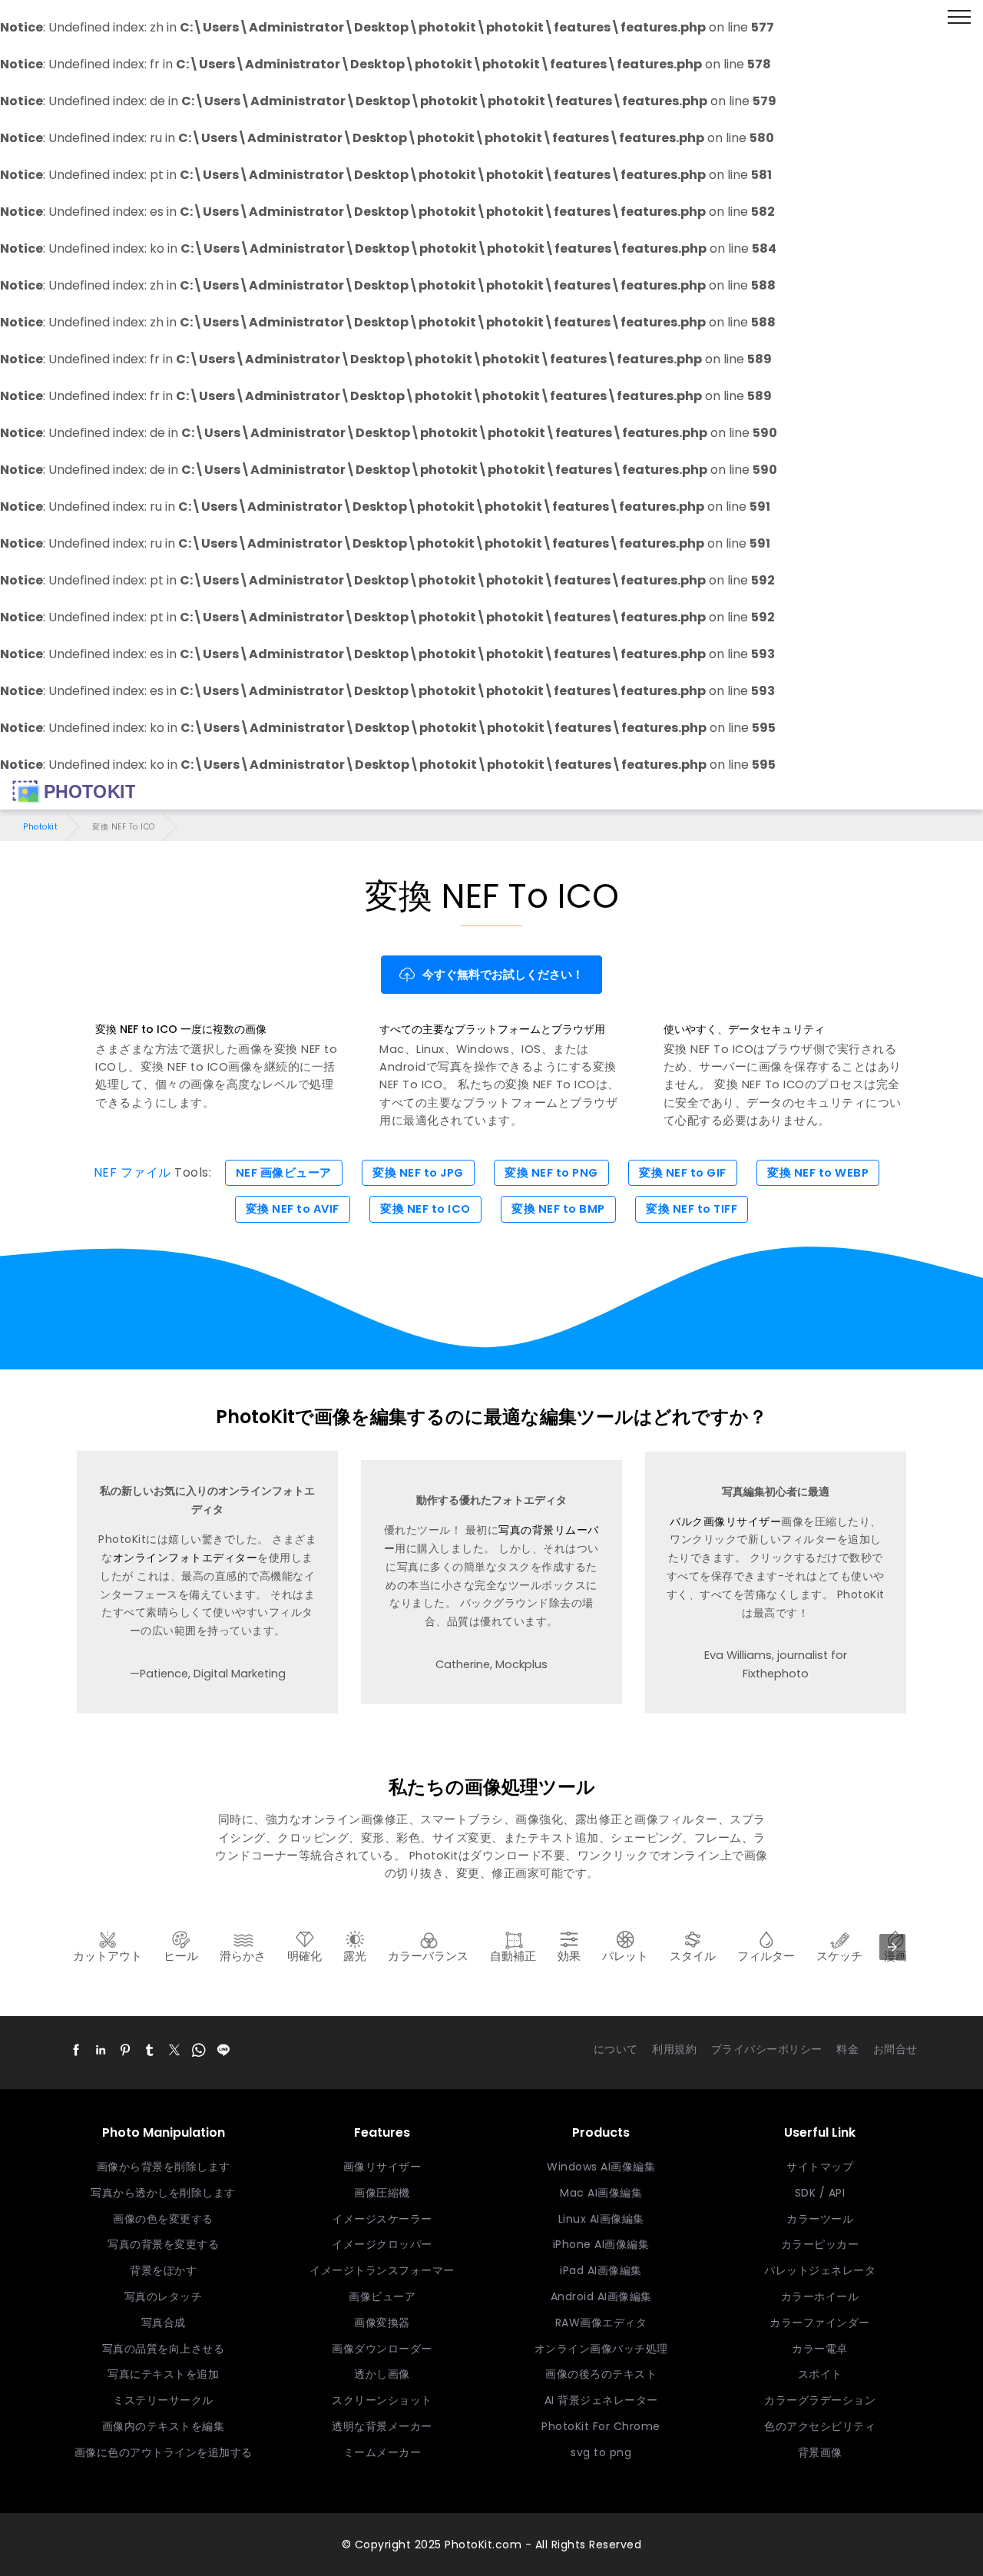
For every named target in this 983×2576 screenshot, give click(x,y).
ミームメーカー (382, 2452)
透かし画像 (382, 2374)
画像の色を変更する (163, 2219)
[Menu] (959, 18)
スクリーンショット (382, 2400)
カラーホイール (820, 2296)
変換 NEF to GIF (683, 1173)
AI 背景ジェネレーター (601, 2400)
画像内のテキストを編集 (164, 2426)
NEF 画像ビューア (284, 1173)
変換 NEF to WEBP (818, 1173)
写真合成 (164, 2323)
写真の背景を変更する (163, 2244)
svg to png (601, 2452)
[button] (76, 2050)
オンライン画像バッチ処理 (601, 2349)
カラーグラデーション (820, 2400)
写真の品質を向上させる (164, 2349)
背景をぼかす (163, 2270)
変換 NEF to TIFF (692, 1209)
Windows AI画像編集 (601, 2167)
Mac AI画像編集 (601, 2193)
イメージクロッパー (382, 2244)
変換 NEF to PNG (551, 1173)
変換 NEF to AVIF (293, 1209)
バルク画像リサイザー (725, 1521)
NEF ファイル (132, 1172)
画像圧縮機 (382, 2193)
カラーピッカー (820, 2244)
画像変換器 (382, 2323)
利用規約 (674, 2049)
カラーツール (820, 2219)
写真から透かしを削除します (163, 2193)
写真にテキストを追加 (163, 2374)
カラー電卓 (820, 2349)
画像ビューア (382, 2296)
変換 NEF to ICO (425, 1209)
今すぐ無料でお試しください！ (503, 975)
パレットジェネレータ (820, 2270)
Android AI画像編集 (601, 2296)
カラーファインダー (820, 2323)
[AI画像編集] (74, 792)
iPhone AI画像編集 (601, 2244)
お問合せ (895, 2049)
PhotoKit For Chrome (601, 2426)
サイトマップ (820, 2167)
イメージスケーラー (382, 2219)
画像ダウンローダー (382, 2349)
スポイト (820, 2374)
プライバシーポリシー (767, 2049)
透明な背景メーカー (382, 2426)
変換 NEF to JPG (418, 1173)
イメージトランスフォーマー (382, 2270)
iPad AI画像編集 (601, 2270)
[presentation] (892, 1947)
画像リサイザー (382, 2167)
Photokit (40, 827)
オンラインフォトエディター (185, 1558)
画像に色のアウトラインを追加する (164, 2452)
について (616, 2049)
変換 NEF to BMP (558, 1209)
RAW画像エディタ (601, 2323)
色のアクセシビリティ (820, 2426)
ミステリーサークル (163, 2400)
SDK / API (820, 2193)
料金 (847, 2049)
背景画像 (820, 2452)
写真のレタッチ (164, 2296)
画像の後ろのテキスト (601, 2374)
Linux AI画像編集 (601, 2219)
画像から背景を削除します (164, 2167)
